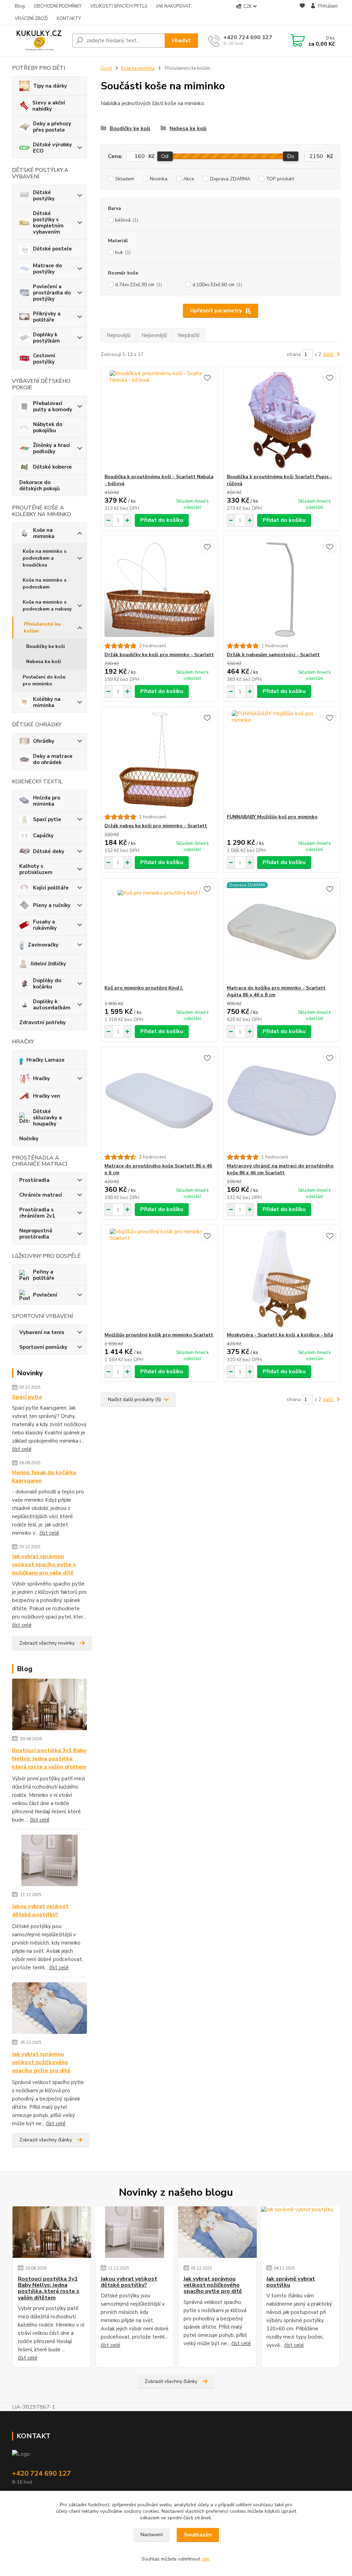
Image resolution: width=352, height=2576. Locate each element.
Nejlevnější (154, 335)
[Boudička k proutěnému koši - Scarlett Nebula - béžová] (159, 420)
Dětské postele (52, 249)
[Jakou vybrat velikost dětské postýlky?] (50, 1861)
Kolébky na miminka (47, 702)
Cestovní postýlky (44, 359)
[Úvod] (39, 41)
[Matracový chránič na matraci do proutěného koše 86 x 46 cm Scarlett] (282, 1100)
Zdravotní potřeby (42, 1022)
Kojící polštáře (51, 888)
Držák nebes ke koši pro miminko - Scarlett (156, 826)
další (329, 354)
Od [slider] (165, 156)
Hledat (181, 41)
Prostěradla (34, 1180)
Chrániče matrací (41, 1195)
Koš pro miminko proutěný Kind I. (144, 988)
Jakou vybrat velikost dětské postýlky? (40, 1911)
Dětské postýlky (44, 195)
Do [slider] (291, 156)
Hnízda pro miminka (47, 801)
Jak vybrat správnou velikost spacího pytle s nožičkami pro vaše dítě (44, 1565)
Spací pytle (47, 819)
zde (205, 2559)
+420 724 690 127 (248, 37)
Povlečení (45, 1295)
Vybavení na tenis (42, 1332)
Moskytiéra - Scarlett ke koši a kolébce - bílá (280, 1335)
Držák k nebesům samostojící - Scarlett (273, 655)
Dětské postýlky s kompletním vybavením (48, 223)
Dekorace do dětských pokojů (40, 485)
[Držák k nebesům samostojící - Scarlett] (282, 589)
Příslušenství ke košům (42, 628)
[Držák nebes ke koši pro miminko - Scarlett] (159, 760)
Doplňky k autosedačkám (52, 1005)
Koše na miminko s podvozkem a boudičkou (45, 558)
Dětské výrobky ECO (52, 148)
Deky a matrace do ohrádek (53, 759)
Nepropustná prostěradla (36, 1234)
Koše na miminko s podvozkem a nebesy (47, 606)
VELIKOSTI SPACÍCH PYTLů (119, 6)
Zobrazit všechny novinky (47, 1643)
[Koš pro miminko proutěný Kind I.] (159, 931)
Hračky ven (47, 1096)
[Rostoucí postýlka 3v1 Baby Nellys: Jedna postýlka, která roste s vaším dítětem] (50, 1705)
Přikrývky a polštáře (47, 317)
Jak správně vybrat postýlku (291, 2282)
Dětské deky (49, 851)
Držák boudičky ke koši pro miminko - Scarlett (159, 655)
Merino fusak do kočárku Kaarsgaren (44, 1477)
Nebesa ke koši (44, 662)
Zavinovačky (43, 945)
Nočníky (29, 1139)
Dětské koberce (52, 467)
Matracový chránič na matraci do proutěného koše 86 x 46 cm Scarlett (280, 1169)
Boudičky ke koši (46, 646)
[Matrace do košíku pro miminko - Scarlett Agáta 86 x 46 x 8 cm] (282, 931)
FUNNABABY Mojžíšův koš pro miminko (272, 817)
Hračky (41, 1078)
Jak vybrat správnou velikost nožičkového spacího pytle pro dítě (41, 2062)
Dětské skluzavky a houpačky (47, 1118)
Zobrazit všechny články (46, 2140)
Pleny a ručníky (52, 905)
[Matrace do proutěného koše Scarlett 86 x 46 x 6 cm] (159, 1100)
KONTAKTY (69, 19)
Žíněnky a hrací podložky (51, 448)
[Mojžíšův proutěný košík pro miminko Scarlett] (159, 1278)
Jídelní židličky (48, 964)
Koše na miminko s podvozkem (45, 584)
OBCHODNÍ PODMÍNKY (58, 6)
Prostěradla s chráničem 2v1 (37, 1213)
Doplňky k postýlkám (46, 338)
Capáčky (43, 836)
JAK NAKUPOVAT (174, 6)
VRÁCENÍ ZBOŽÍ (31, 19)
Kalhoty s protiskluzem (36, 869)
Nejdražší (189, 335)
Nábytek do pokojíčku (48, 427)
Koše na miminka (44, 533)
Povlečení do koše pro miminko (44, 680)
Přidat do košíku (162, 520)
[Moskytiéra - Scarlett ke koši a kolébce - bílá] (282, 1278)
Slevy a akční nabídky (49, 106)
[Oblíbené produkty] (302, 13)
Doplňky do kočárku (47, 984)
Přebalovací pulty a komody (53, 406)
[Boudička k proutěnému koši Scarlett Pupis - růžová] (282, 420)
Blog (20, 6)
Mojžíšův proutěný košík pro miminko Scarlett (159, 1335)
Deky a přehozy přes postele (52, 127)
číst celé (22, 1449)
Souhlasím (198, 2535)
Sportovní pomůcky (43, 1347)
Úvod (106, 68)
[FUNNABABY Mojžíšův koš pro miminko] (282, 760)
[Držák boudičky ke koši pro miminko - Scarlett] (159, 589)
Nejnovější (118, 335)
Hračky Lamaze (46, 1060)
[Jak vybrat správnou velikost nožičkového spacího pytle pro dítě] (50, 2009)
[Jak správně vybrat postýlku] (300, 2232)
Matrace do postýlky (47, 269)
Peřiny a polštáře (44, 1275)
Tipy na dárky (50, 86)
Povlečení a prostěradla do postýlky (52, 293)
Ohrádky (44, 741)
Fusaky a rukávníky (45, 925)
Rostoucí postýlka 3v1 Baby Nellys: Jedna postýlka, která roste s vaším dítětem (49, 1759)
